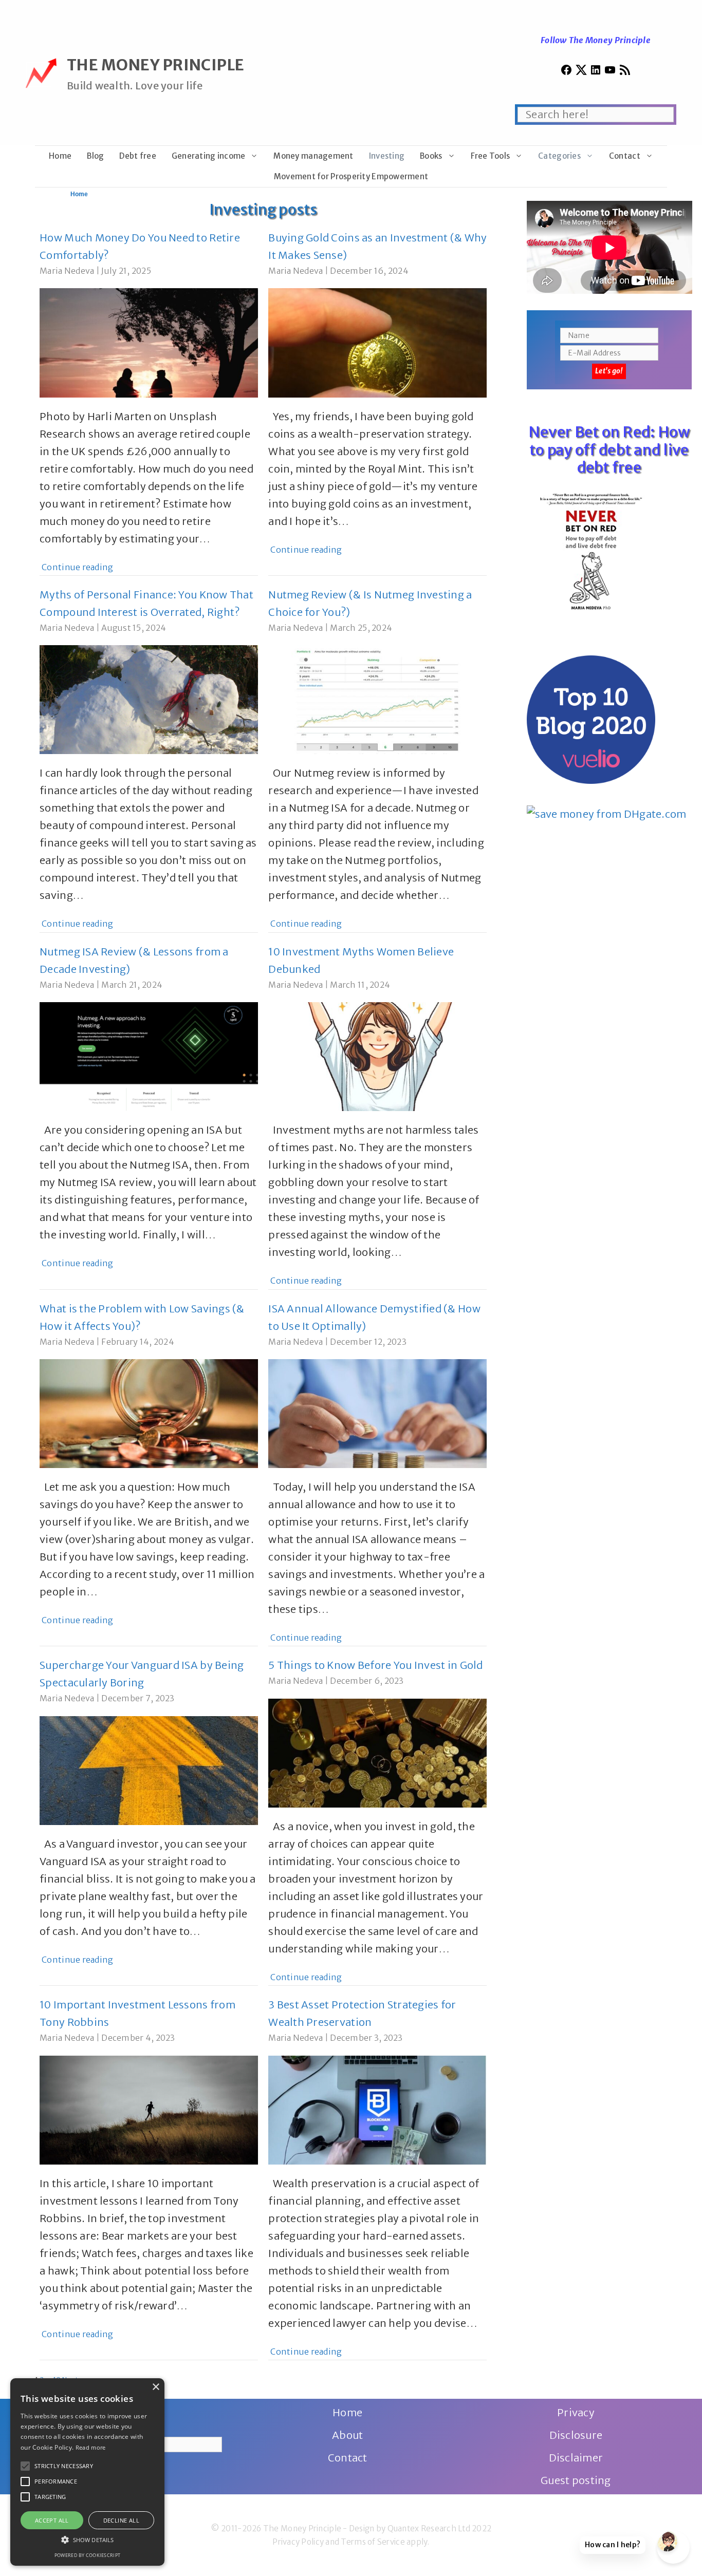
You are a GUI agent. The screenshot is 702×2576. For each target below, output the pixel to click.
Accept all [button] (52, 2520)
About (347, 2435)
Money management (313, 156)
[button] (25, 2466)
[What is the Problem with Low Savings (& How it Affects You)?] (149, 1459)
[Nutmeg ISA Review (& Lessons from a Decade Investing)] (149, 1102)
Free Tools (491, 156)
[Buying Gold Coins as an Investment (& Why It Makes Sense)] (377, 389)
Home (60, 156)
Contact (625, 156)
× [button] (155, 2387)
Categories (559, 156)
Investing (387, 156)
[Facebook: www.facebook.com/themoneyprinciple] (566, 72)
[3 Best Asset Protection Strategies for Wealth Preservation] (377, 2156)
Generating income (209, 156)
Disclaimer (576, 2458)
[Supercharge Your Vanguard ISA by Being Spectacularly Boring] (149, 1816)
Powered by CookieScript (87, 2555)
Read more (91, 2447)
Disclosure (576, 2435)
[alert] (87, 2472)
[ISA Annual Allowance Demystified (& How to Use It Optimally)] (377, 1459)
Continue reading (77, 567)
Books (431, 156)
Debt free (137, 156)
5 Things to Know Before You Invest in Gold (375, 1665)
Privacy (576, 2412)
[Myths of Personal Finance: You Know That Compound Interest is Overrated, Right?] (149, 745)
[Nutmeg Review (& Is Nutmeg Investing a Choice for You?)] (377, 745)
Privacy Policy (298, 2542)
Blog (95, 156)
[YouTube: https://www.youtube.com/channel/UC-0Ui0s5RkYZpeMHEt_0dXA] (610, 72)
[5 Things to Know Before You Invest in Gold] (377, 1799)
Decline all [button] (121, 2520)
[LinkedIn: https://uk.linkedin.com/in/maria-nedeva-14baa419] (596, 72)
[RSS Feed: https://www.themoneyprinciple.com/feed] (625, 72)
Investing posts (263, 209)
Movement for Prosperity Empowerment (351, 176)
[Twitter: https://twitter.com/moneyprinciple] (581, 72)
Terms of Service (373, 2542)
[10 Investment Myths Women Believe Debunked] (377, 1102)
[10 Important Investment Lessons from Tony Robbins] (149, 2156)
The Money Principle (156, 65)
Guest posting (576, 2480)
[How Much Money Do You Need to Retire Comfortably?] (149, 389)
